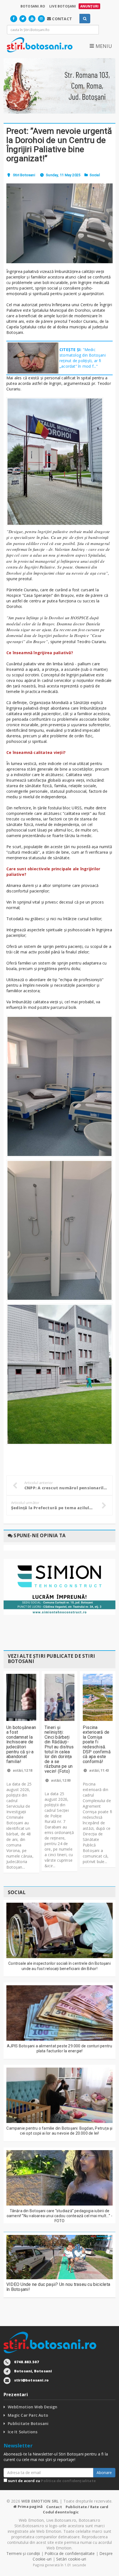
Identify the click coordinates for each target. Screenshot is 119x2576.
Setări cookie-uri (71, 2559)
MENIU (103, 46)
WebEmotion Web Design (33, 2407)
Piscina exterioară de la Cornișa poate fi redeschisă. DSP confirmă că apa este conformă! (97, 1744)
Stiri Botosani (24, 175)
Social (95, 175)
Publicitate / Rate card (87, 2507)
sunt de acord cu (51, 2481)
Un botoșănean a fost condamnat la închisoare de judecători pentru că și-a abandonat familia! (21, 1744)
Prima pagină (30, 2506)
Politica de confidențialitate (68, 2481)
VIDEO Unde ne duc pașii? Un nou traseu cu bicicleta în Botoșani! (58, 2287)
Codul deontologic (61, 2512)
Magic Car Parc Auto (28, 2415)
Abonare (104, 2473)
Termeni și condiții (23, 2553)
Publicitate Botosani (28, 2423)
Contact (54, 2507)
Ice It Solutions (23, 2432)
